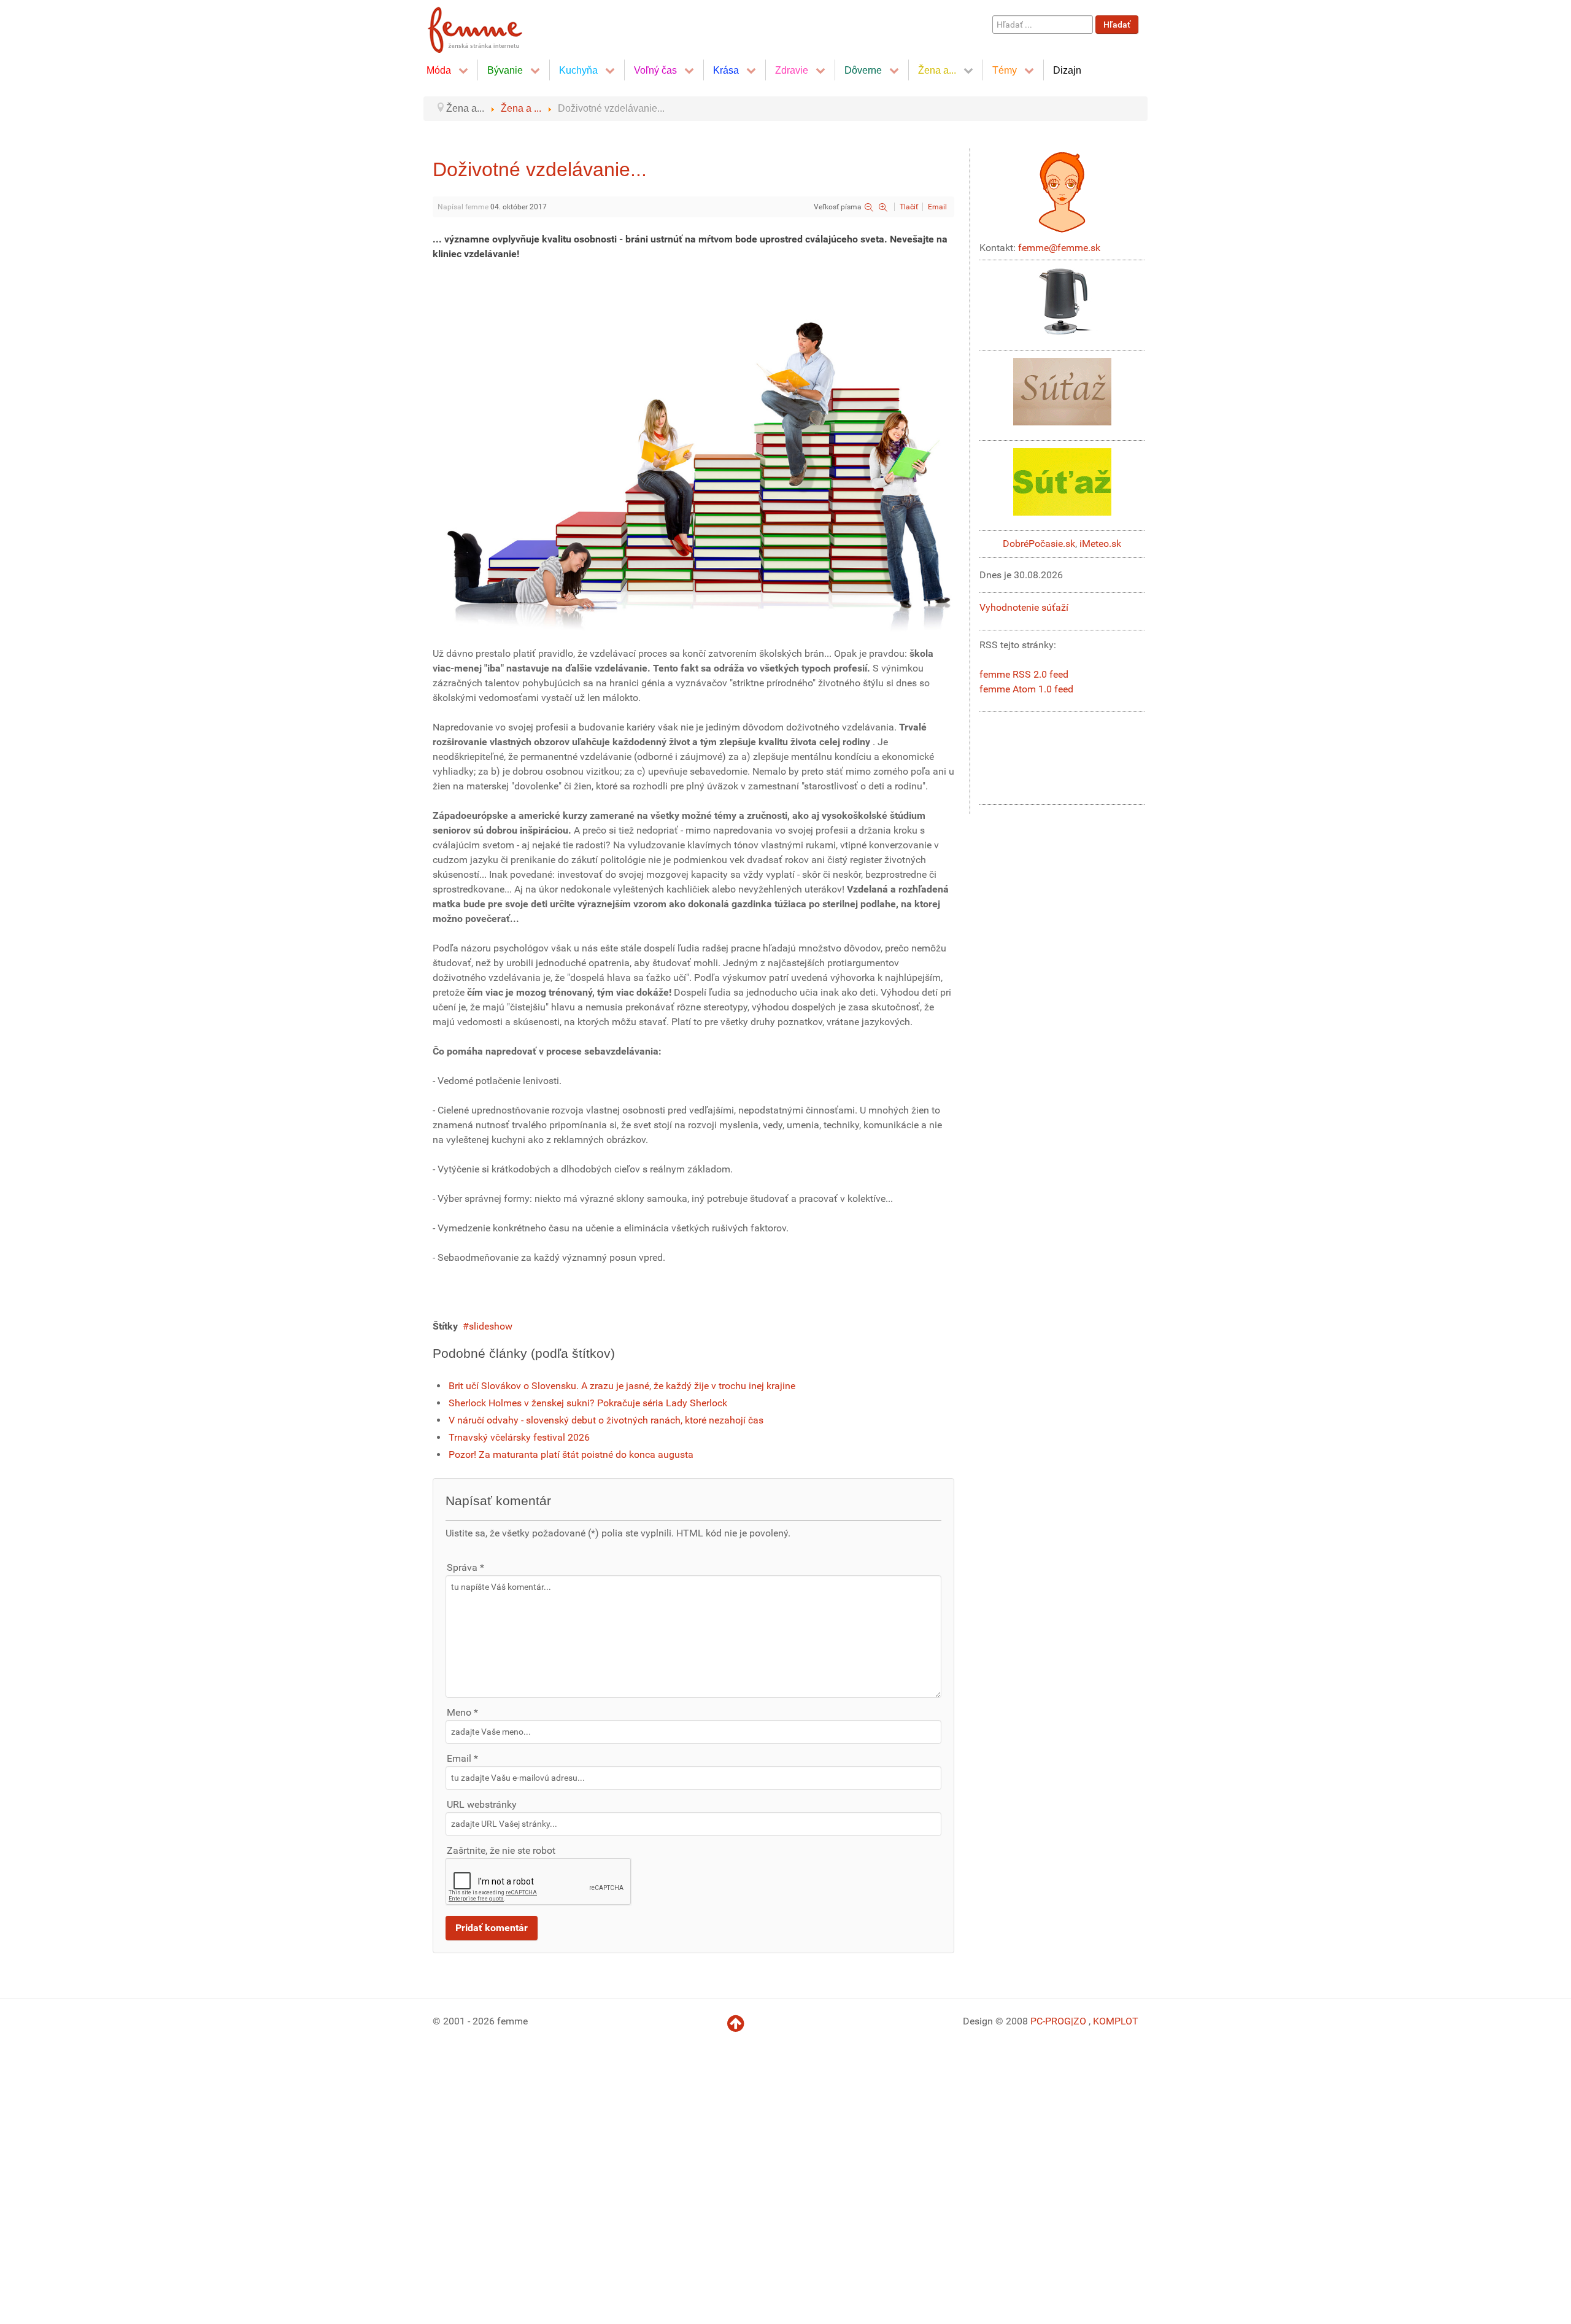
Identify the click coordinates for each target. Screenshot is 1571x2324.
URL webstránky (482, 1804)
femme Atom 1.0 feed (1026, 689)
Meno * (462, 1712)
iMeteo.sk (1100, 544)
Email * (462, 1758)
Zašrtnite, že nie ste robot (501, 1850)
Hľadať (1117, 25)
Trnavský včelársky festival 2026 (519, 1437)
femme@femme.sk (1059, 248)
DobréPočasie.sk (1039, 544)
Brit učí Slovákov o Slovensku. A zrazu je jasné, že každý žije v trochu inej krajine (623, 1386)
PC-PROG (1051, 2021)
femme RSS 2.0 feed (1024, 674)
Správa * (465, 1567)
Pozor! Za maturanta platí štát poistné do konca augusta (571, 1454)
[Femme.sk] (489, 26)
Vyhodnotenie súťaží (1024, 607)
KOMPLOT (1116, 2021)
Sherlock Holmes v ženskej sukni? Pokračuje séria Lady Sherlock (588, 1403)
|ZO (1080, 2021)
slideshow (491, 1326)
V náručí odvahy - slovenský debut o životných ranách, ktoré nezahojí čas (606, 1420)
